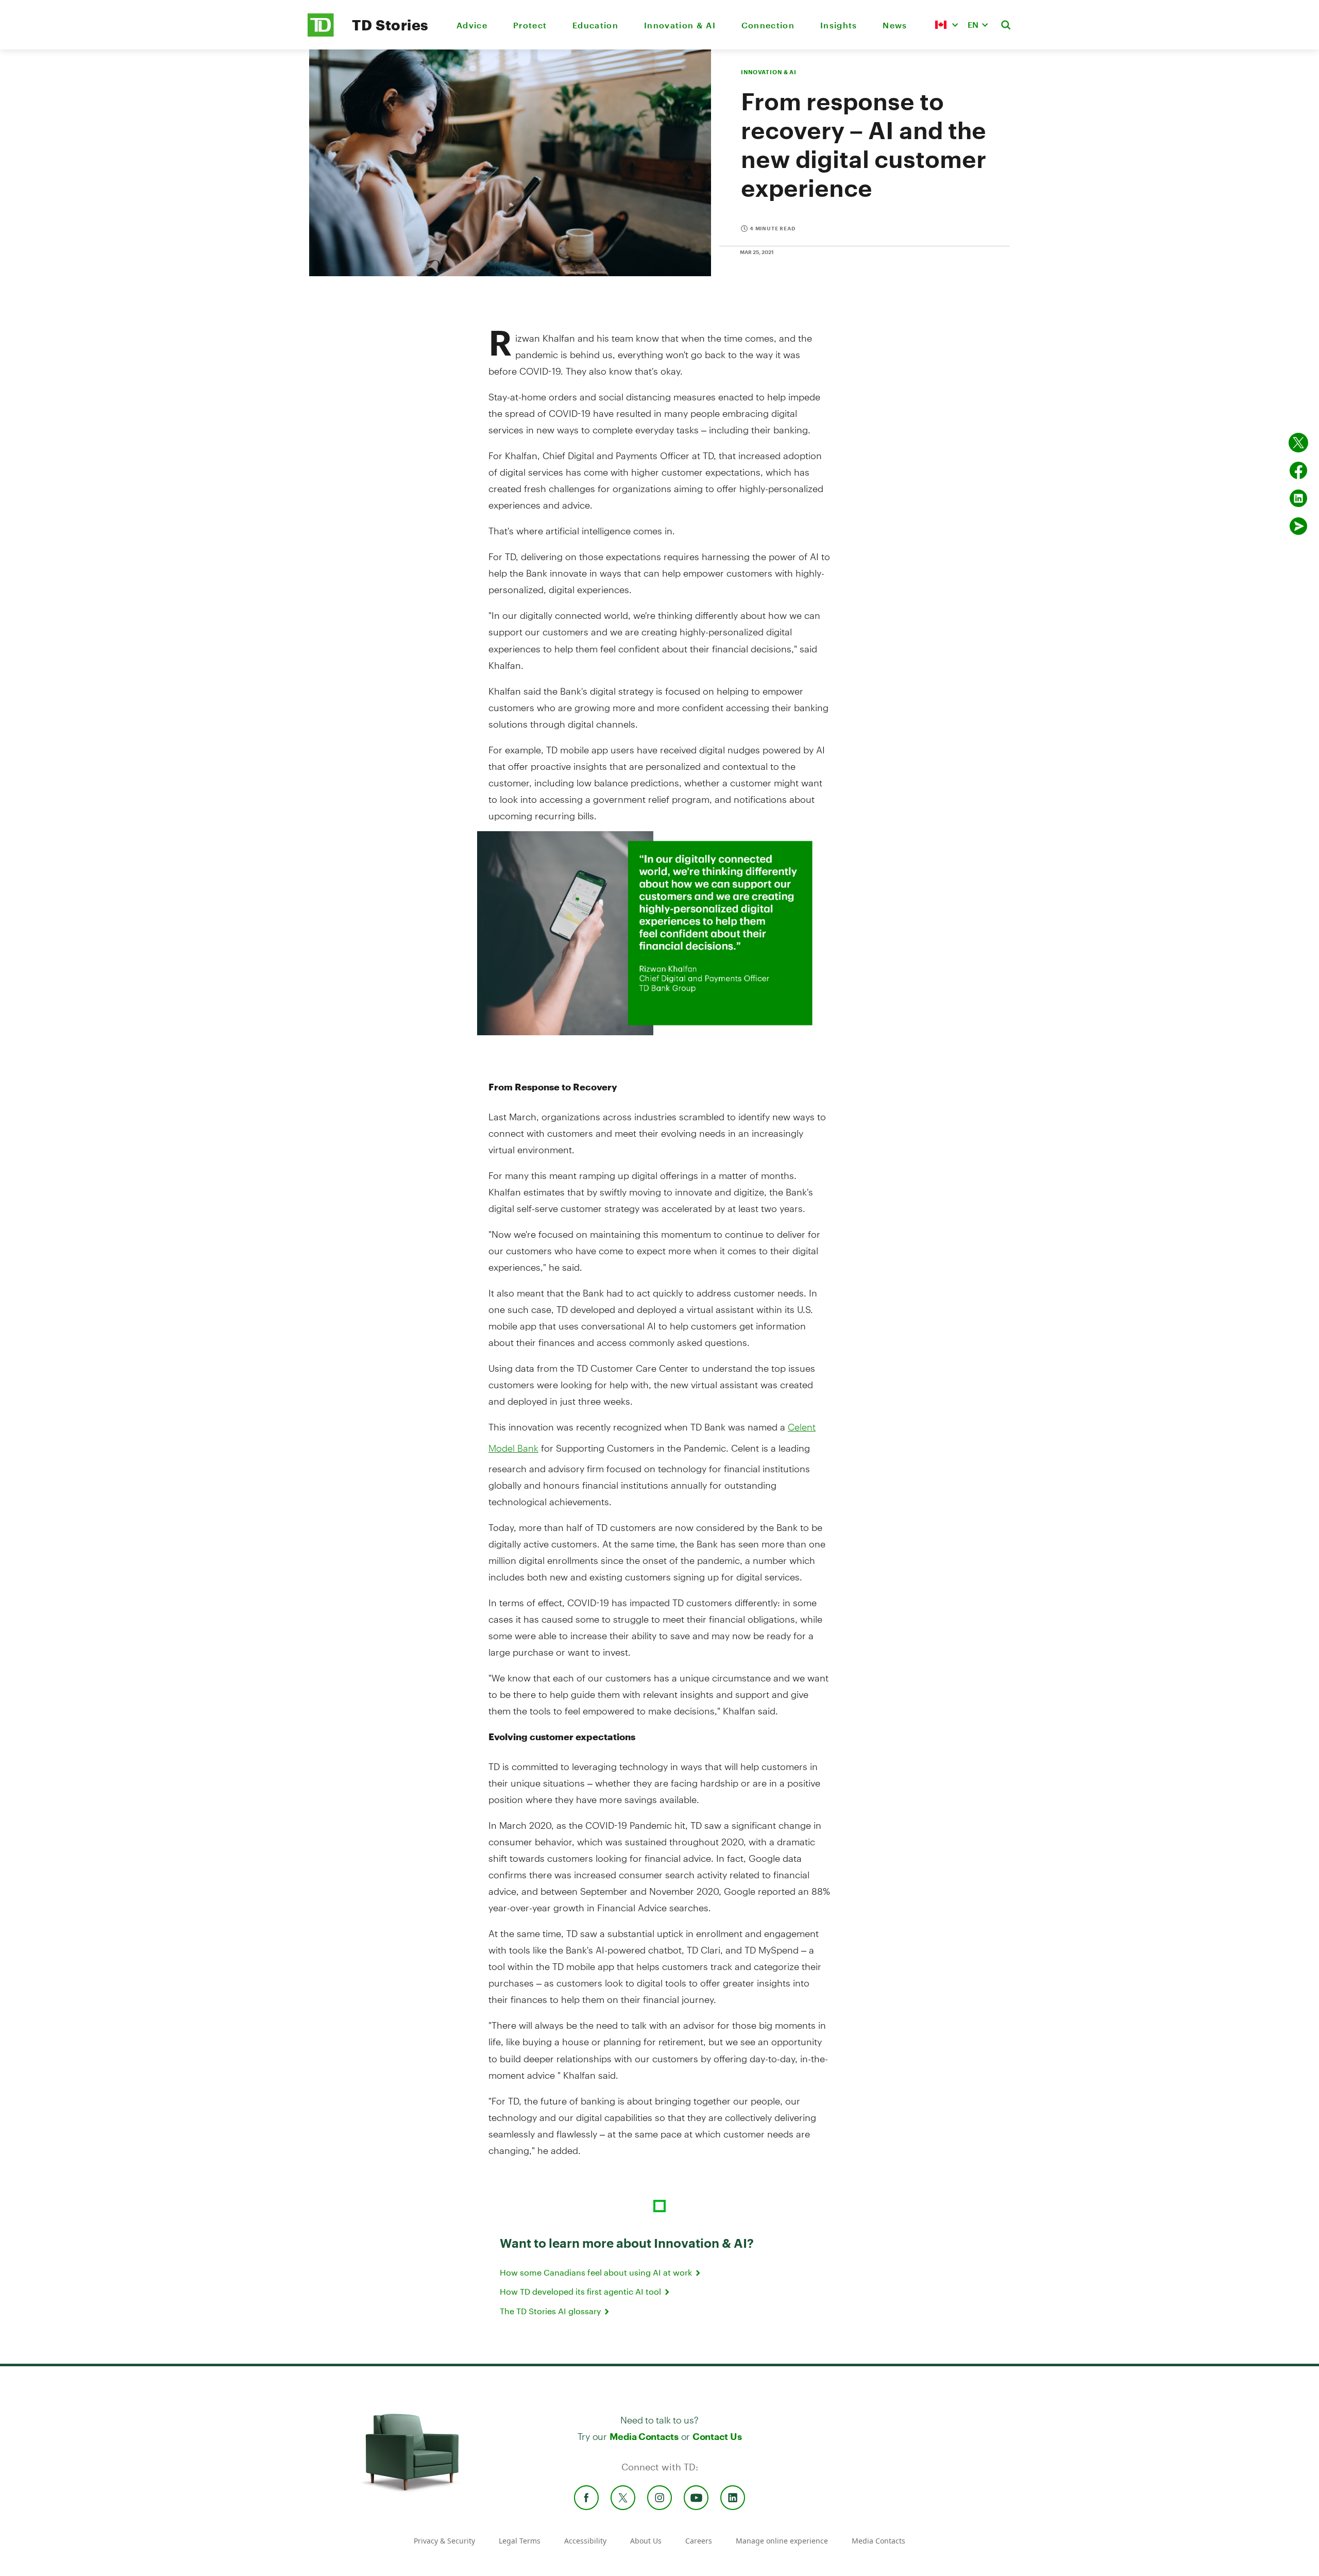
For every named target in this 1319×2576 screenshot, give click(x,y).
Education (595, 25)
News (895, 25)
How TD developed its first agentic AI (581, 2291)
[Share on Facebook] (1298, 470)
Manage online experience (782, 2541)
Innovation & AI (680, 25)
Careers (699, 2541)
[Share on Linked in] (1298, 498)
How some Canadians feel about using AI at (597, 2272)
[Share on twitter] (1298, 443)
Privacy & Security (444, 2541)
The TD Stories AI (551, 2311)
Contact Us (717, 2436)
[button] (946, 25)
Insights (839, 25)
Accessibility (585, 2541)
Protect (530, 25)
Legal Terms (520, 2541)
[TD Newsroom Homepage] (321, 34)
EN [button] (973, 24)
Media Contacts (644, 2436)
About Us (646, 2541)
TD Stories (390, 25)
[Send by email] (1298, 526)
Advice (472, 25)
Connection (768, 25)
